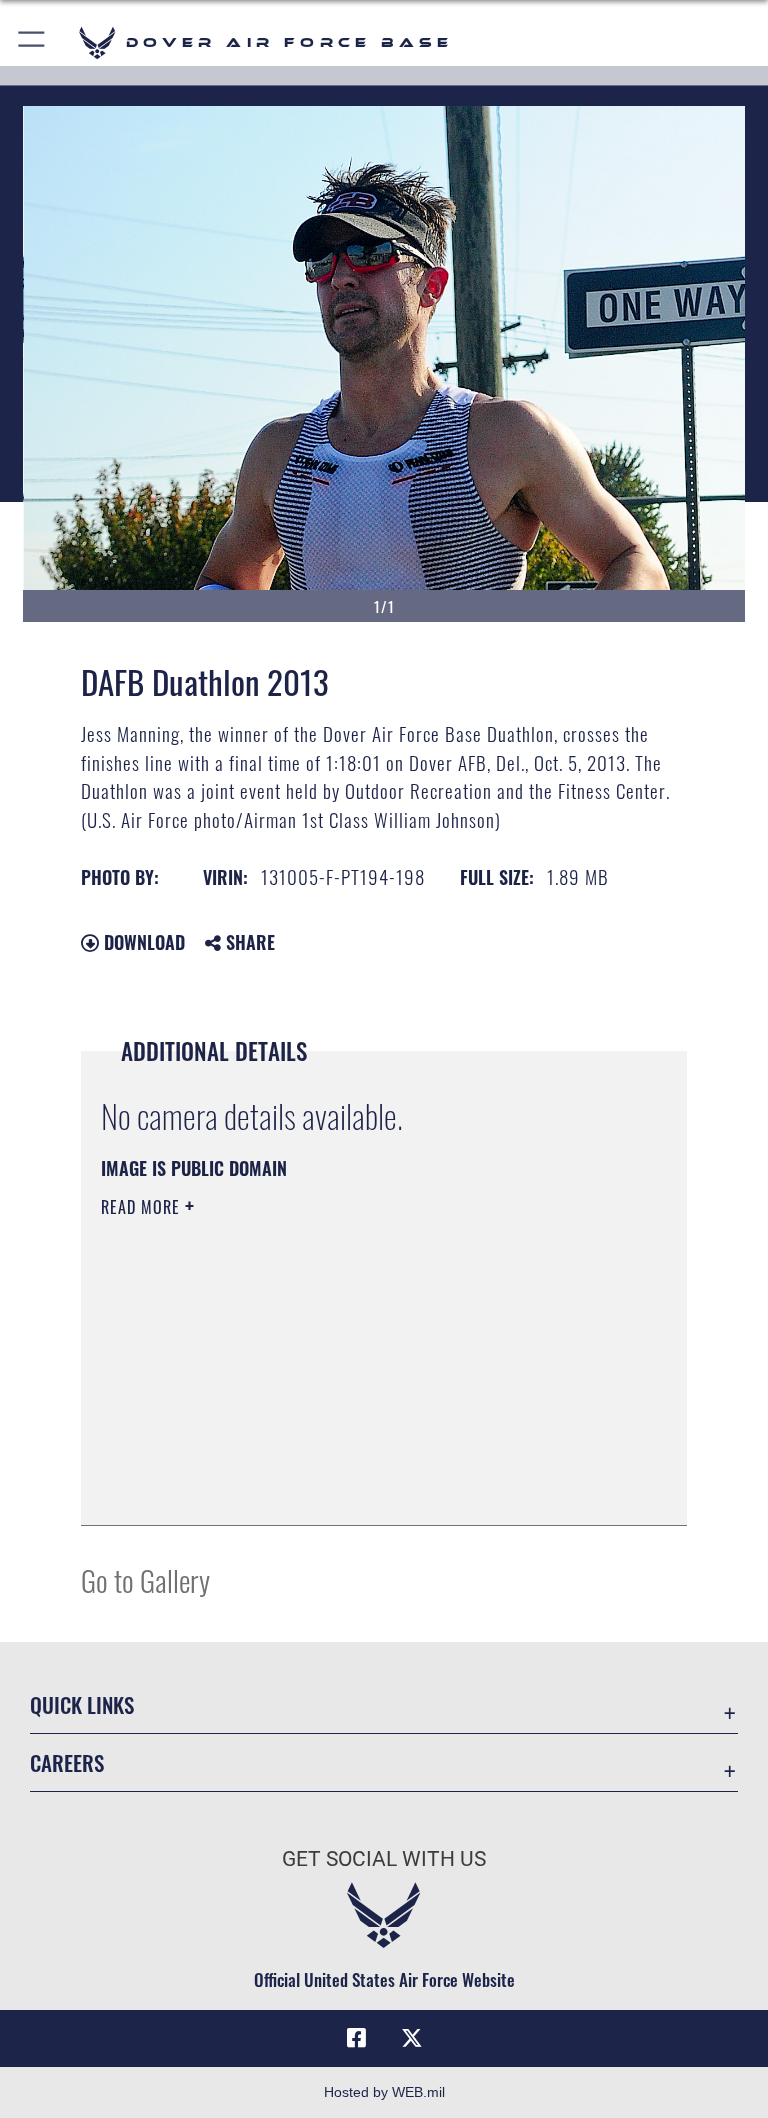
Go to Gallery (145, 1579)
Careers (67, 1762)
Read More (143, 1207)
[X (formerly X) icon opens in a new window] (412, 2038)
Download (142, 942)
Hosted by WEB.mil (384, 2092)
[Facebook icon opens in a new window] (356, 2038)
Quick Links (82, 1704)
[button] (32, 42)
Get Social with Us (384, 1859)
